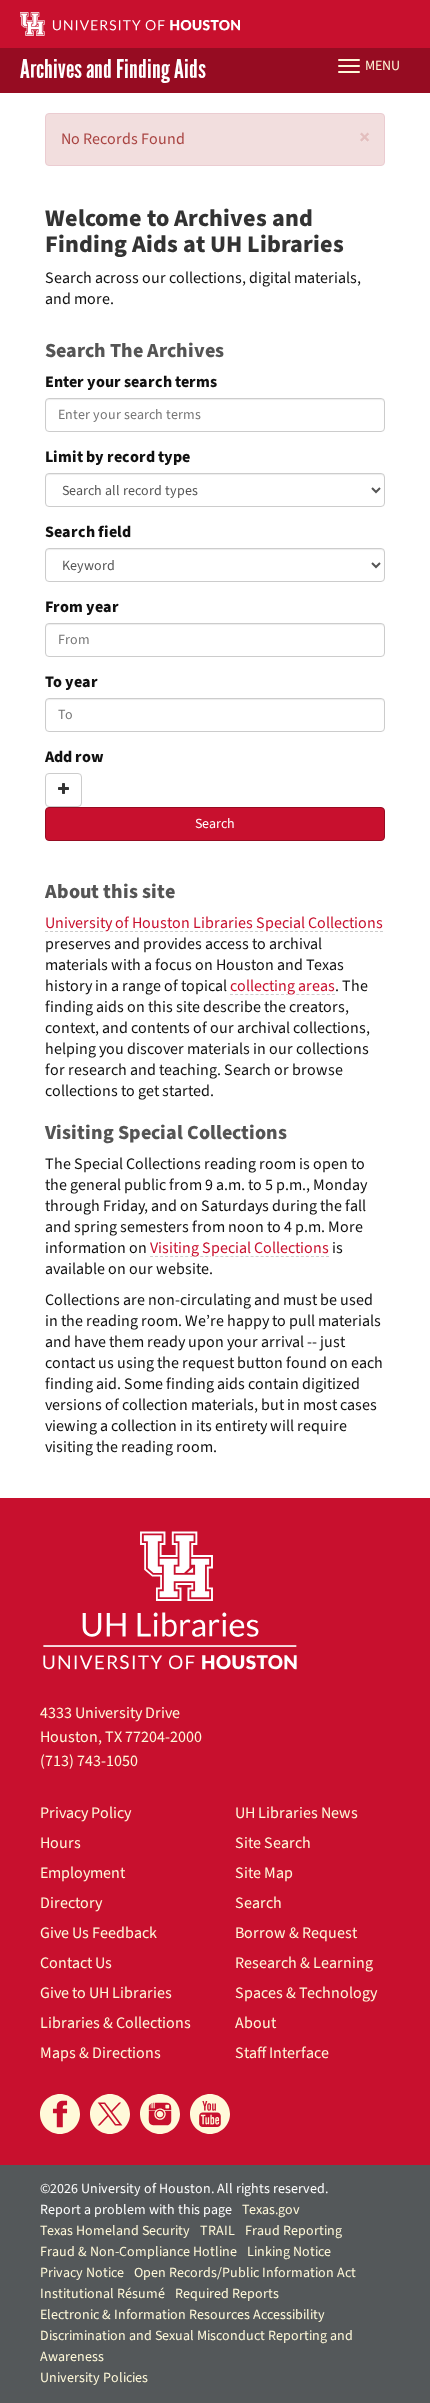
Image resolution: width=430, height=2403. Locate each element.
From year (82, 607)
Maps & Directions (100, 2053)
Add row (74, 757)
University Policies (94, 2378)
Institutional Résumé (102, 2294)
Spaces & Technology (306, 1993)
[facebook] (60, 2114)
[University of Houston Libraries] (170, 1599)
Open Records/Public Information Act (245, 2273)
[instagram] (160, 2114)
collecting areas (282, 986)
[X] (110, 2114)
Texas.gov (271, 2210)
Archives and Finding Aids (113, 70)
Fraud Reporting (293, 2231)
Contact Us (76, 1963)
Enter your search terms (131, 382)
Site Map (264, 1873)
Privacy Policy (85, 1813)
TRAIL (217, 2231)
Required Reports (227, 2294)
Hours (60, 1843)
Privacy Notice (82, 2273)
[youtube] (210, 2114)
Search (258, 1903)
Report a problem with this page (136, 2210)
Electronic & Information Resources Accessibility (182, 2315)
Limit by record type (117, 457)
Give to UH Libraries (106, 1993)
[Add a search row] (63, 790)
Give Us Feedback (98, 1933)
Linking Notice (289, 2252)
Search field (88, 532)
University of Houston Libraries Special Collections (214, 923)
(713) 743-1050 (89, 1761)
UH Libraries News (296, 1813)
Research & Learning (304, 1963)
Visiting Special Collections (239, 1248)
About (255, 2023)
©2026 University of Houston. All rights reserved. (184, 2189)
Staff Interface (282, 2053)
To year (71, 682)
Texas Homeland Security (115, 2231)
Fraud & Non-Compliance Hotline (138, 2252)
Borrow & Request (296, 1933)
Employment (82, 1873)
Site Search (273, 1843)
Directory (71, 1903)
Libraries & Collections (115, 2023)
